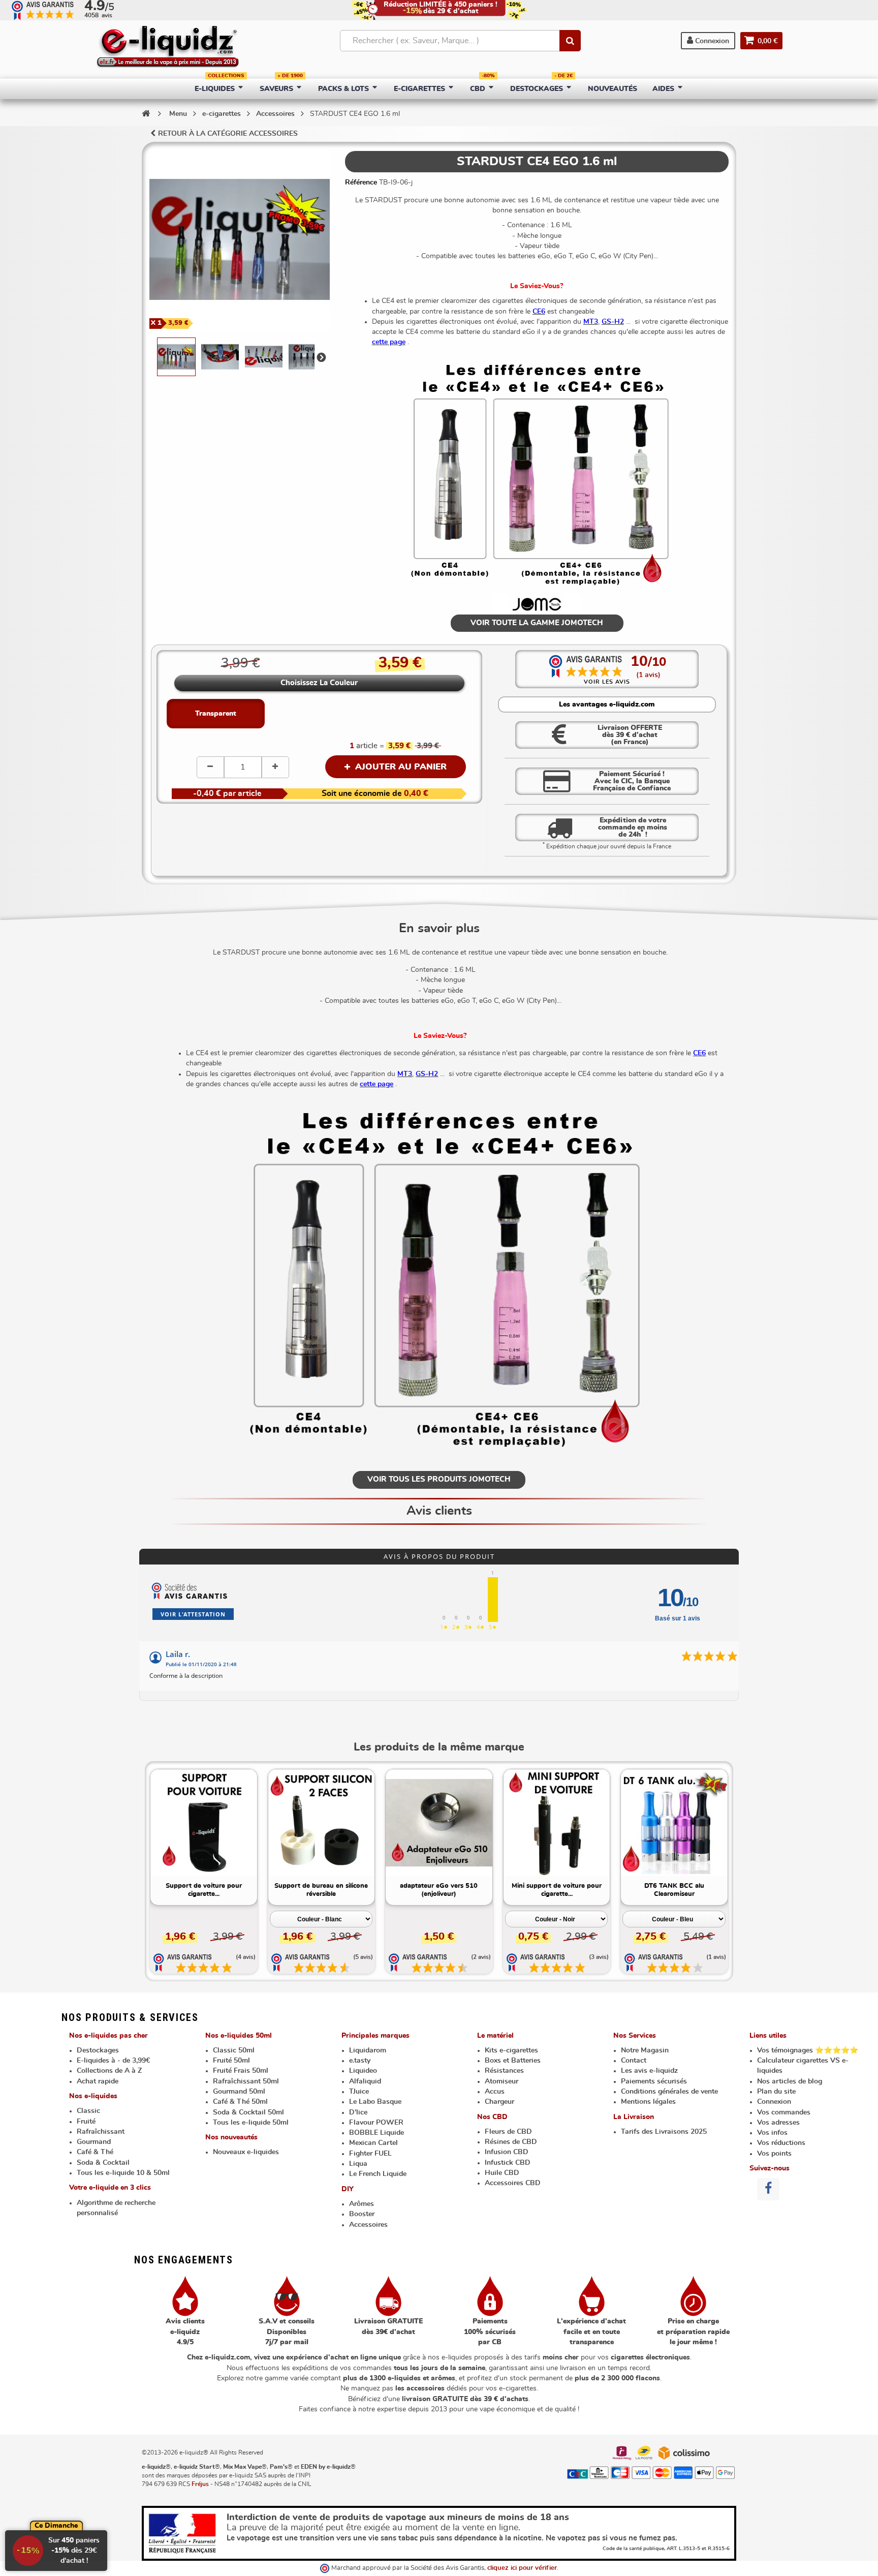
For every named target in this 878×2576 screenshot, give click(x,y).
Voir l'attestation (193, 1614)
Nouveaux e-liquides (246, 2152)
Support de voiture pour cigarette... (204, 1890)
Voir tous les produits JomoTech (439, 1479)
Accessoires (368, 2225)
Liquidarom (368, 2050)
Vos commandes (784, 2112)
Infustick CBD (508, 2163)
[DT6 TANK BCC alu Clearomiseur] (674, 1823)
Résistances (504, 2071)
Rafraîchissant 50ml (246, 2081)
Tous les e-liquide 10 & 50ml (123, 2173)
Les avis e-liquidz (649, 2071)
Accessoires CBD (513, 2183)
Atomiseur (501, 2081)
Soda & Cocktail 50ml (248, 2112)
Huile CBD (502, 2173)
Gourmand (94, 2142)
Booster (362, 2214)
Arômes (362, 2204)
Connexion (711, 41)
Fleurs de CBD (508, 2132)
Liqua (358, 2164)
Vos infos (772, 2133)
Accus (495, 2092)
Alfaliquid (365, 2081)
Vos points (774, 2154)
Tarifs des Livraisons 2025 (664, 2132)
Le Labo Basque (375, 2102)
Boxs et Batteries (513, 2061)
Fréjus (200, 2484)
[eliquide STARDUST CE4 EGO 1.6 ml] (176, 357)
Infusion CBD (507, 2152)
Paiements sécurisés (654, 2081)
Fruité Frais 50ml (241, 2071)
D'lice (358, 2112)
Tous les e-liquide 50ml (251, 2123)
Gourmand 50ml (239, 2092)
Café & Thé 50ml (240, 2102)
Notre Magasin (645, 2050)
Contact (634, 2061)
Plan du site (776, 2092)
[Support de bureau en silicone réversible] (322, 1823)
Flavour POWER (376, 2123)
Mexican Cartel (373, 2143)
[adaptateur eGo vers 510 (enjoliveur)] (439, 1823)
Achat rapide (98, 2081)
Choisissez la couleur (319, 683)
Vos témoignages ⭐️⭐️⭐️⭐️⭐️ (808, 2050)
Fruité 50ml (231, 2061)
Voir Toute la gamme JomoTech (537, 623)
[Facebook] (768, 2189)
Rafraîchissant (101, 2132)
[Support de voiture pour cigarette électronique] (204, 1823)
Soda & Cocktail (103, 2163)
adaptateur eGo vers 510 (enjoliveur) (439, 1890)
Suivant (321, 357)
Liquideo (363, 2071)
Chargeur (499, 2102)
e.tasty (360, 2061)
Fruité (86, 2122)
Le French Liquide (378, 2174)
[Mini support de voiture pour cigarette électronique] (557, 1823)
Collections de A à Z (109, 2071)
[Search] (570, 41)
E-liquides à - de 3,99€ (113, 2061)
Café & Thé (95, 2152)
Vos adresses (778, 2123)
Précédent (150, 357)
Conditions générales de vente (669, 2092)
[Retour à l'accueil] (146, 113)
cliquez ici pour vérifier (522, 2568)
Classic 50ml (234, 2050)
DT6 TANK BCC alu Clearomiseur (674, 1890)
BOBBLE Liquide (377, 2133)
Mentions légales (648, 2102)
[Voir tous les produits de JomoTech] (537, 604)
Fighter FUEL (370, 2154)
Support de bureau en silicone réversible (321, 1890)
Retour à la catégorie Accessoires (228, 134)
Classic (88, 2111)
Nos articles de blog (790, 2081)
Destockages (98, 2050)
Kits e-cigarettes (511, 2050)
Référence (361, 182)
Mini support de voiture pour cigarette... (557, 1890)
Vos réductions (781, 2143)
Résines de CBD (511, 2142)
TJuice (359, 2092)
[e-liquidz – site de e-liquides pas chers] (168, 48)
